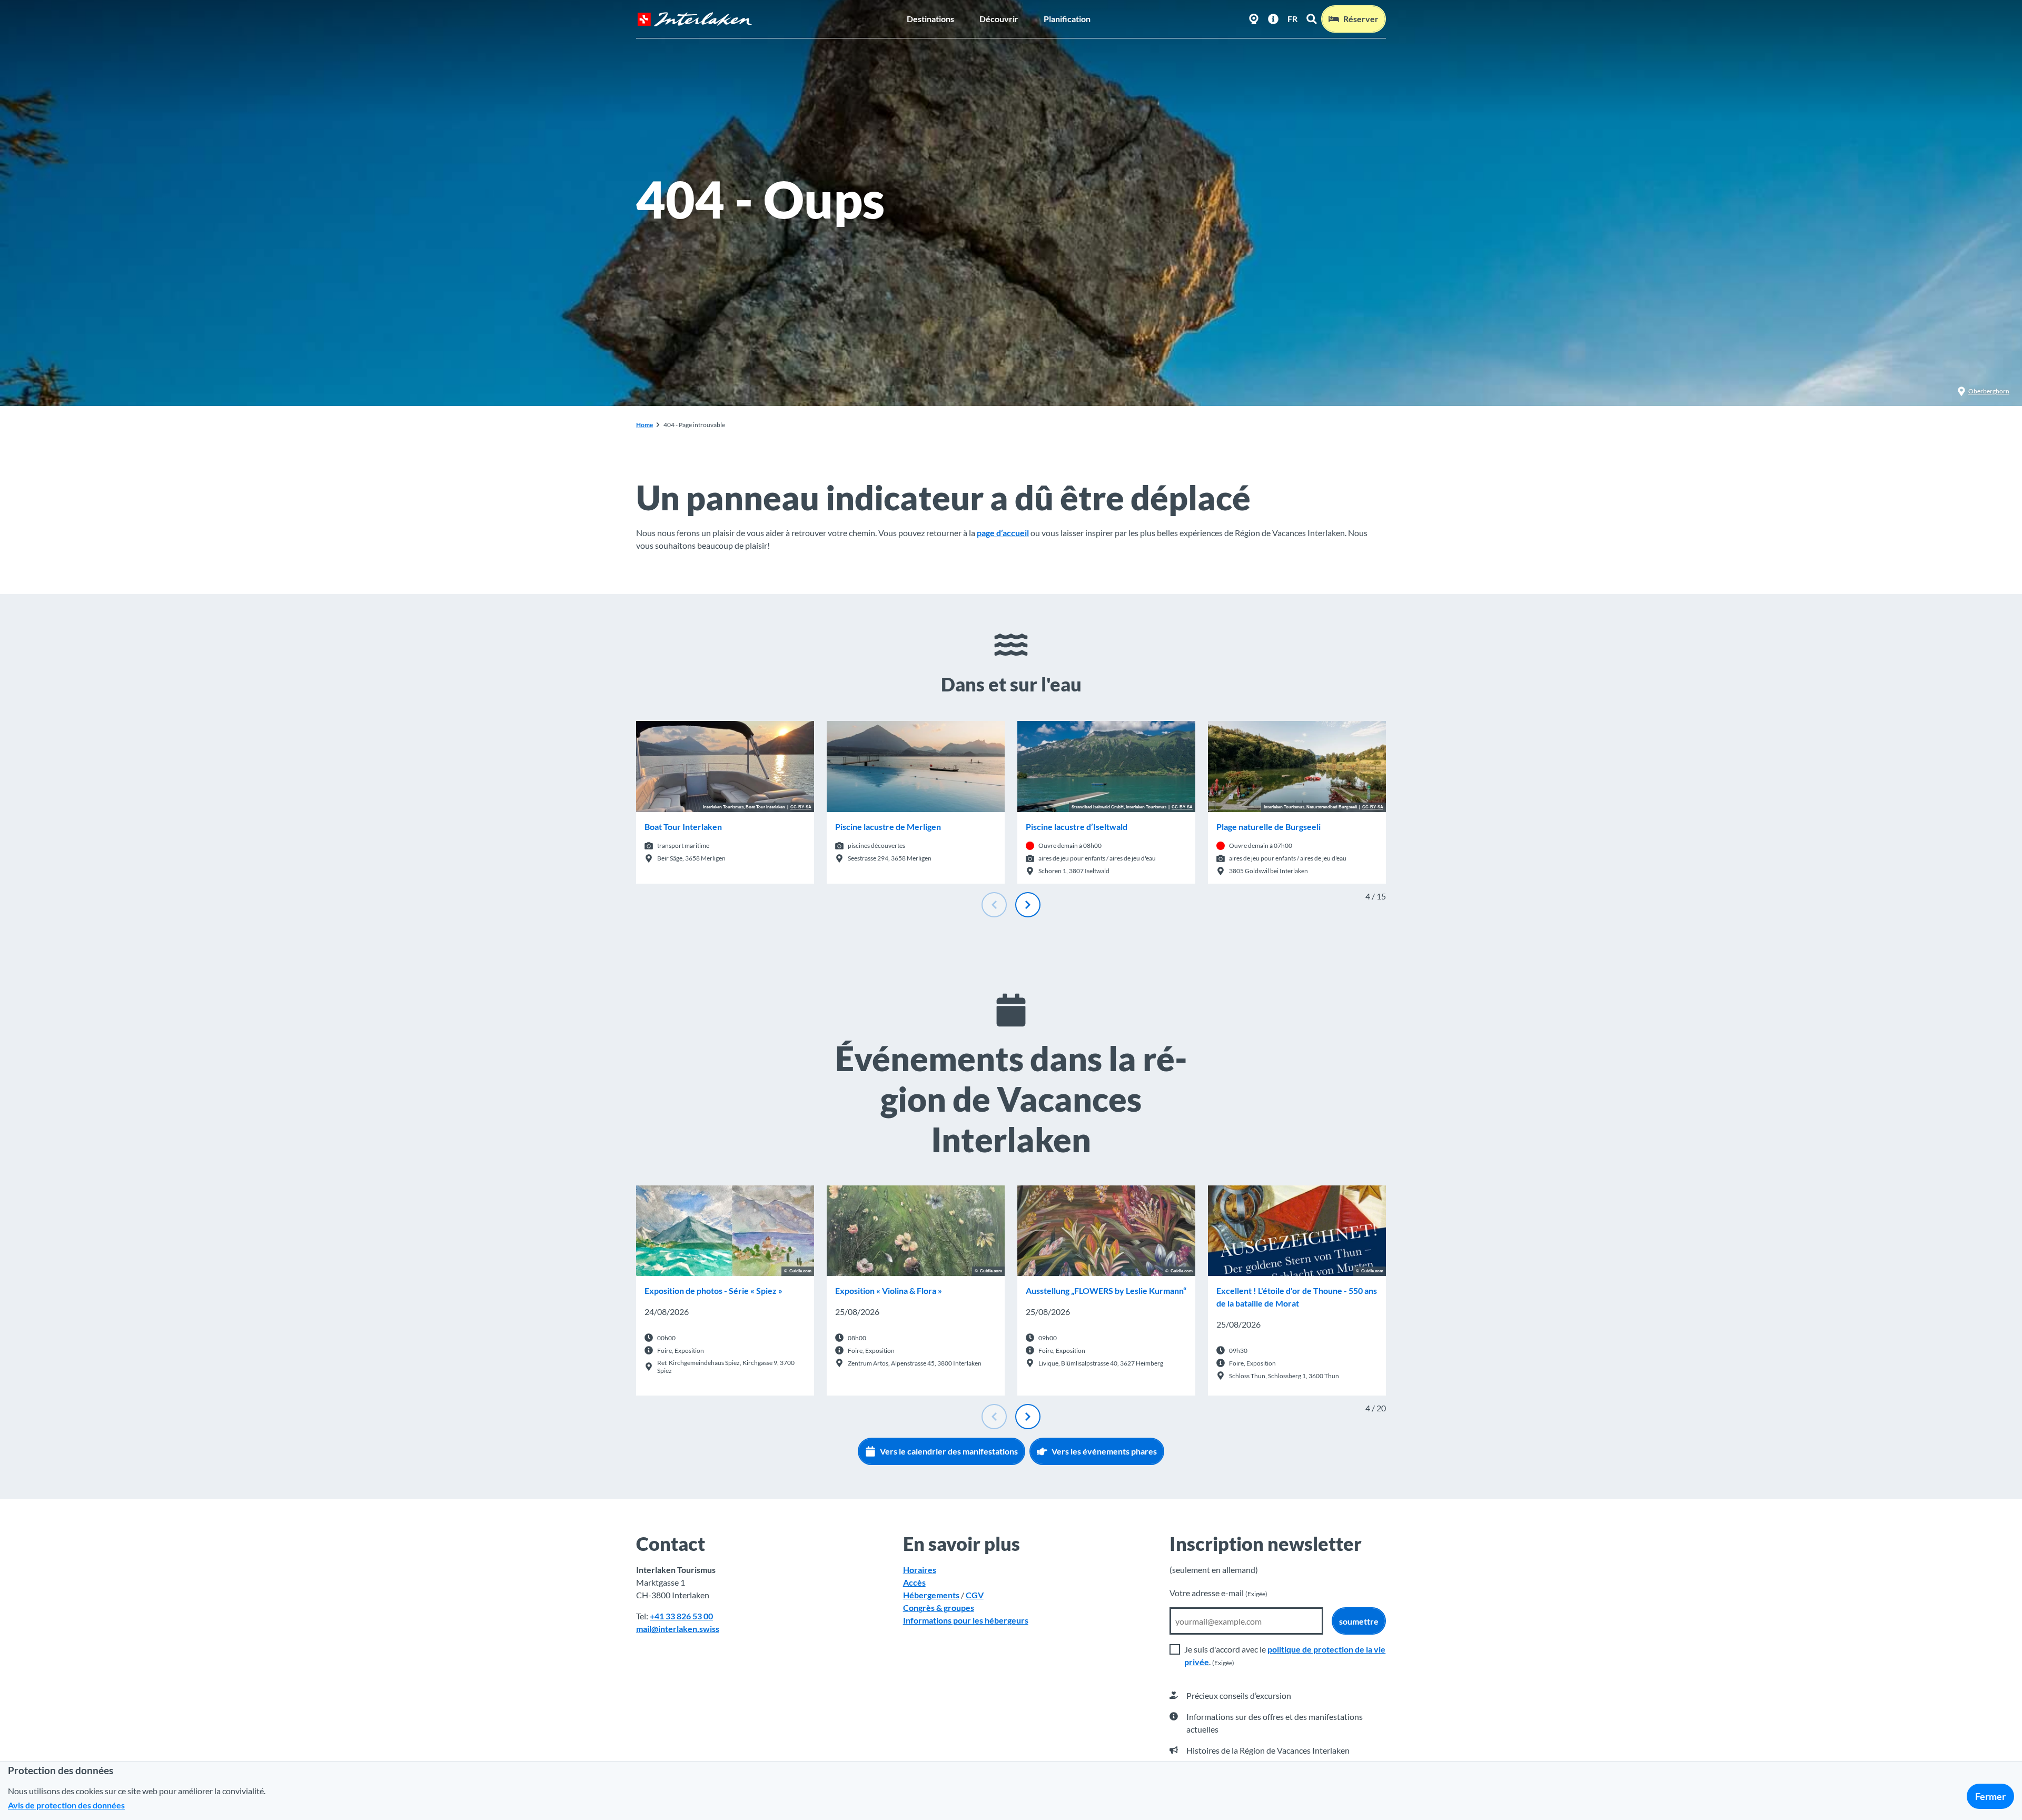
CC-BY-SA (801, 807)
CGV (975, 1595)
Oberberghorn (1989, 391)
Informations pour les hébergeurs (966, 1620)
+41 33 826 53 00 (681, 1616)
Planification (1067, 19)
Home (645, 425)
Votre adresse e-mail (1218, 1593)
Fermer (1990, 1796)
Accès (914, 1582)
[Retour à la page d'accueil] (695, 19)
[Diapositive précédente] (994, 905)
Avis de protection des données (66, 1805)
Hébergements (931, 1595)
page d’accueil (1003, 533)
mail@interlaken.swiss (678, 1629)
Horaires (920, 1570)
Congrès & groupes (939, 1608)
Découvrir (999, 19)
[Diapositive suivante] (1028, 905)
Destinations (930, 19)
